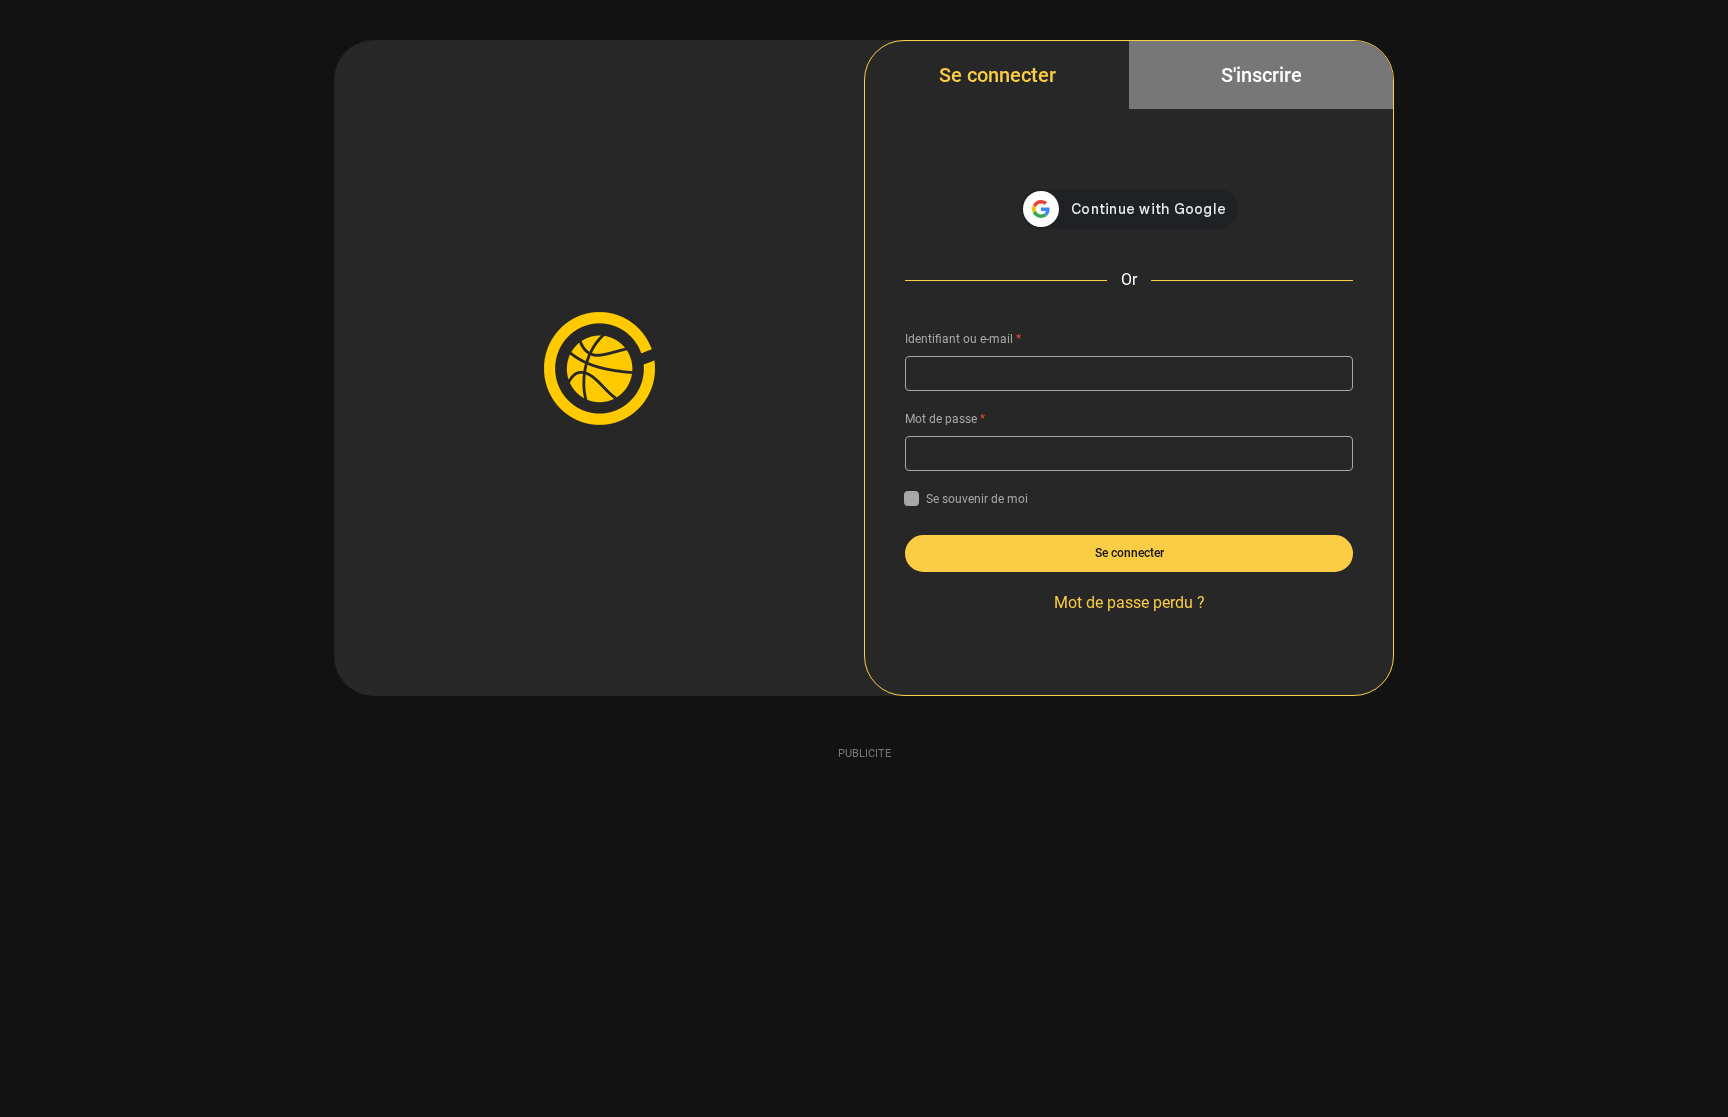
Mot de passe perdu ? (1129, 602)
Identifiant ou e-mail (963, 339)
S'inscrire (1261, 75)
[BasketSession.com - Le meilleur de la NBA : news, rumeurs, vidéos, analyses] (599, 368)
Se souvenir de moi (977, 499)
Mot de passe (945, 419)
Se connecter (997, 75)
